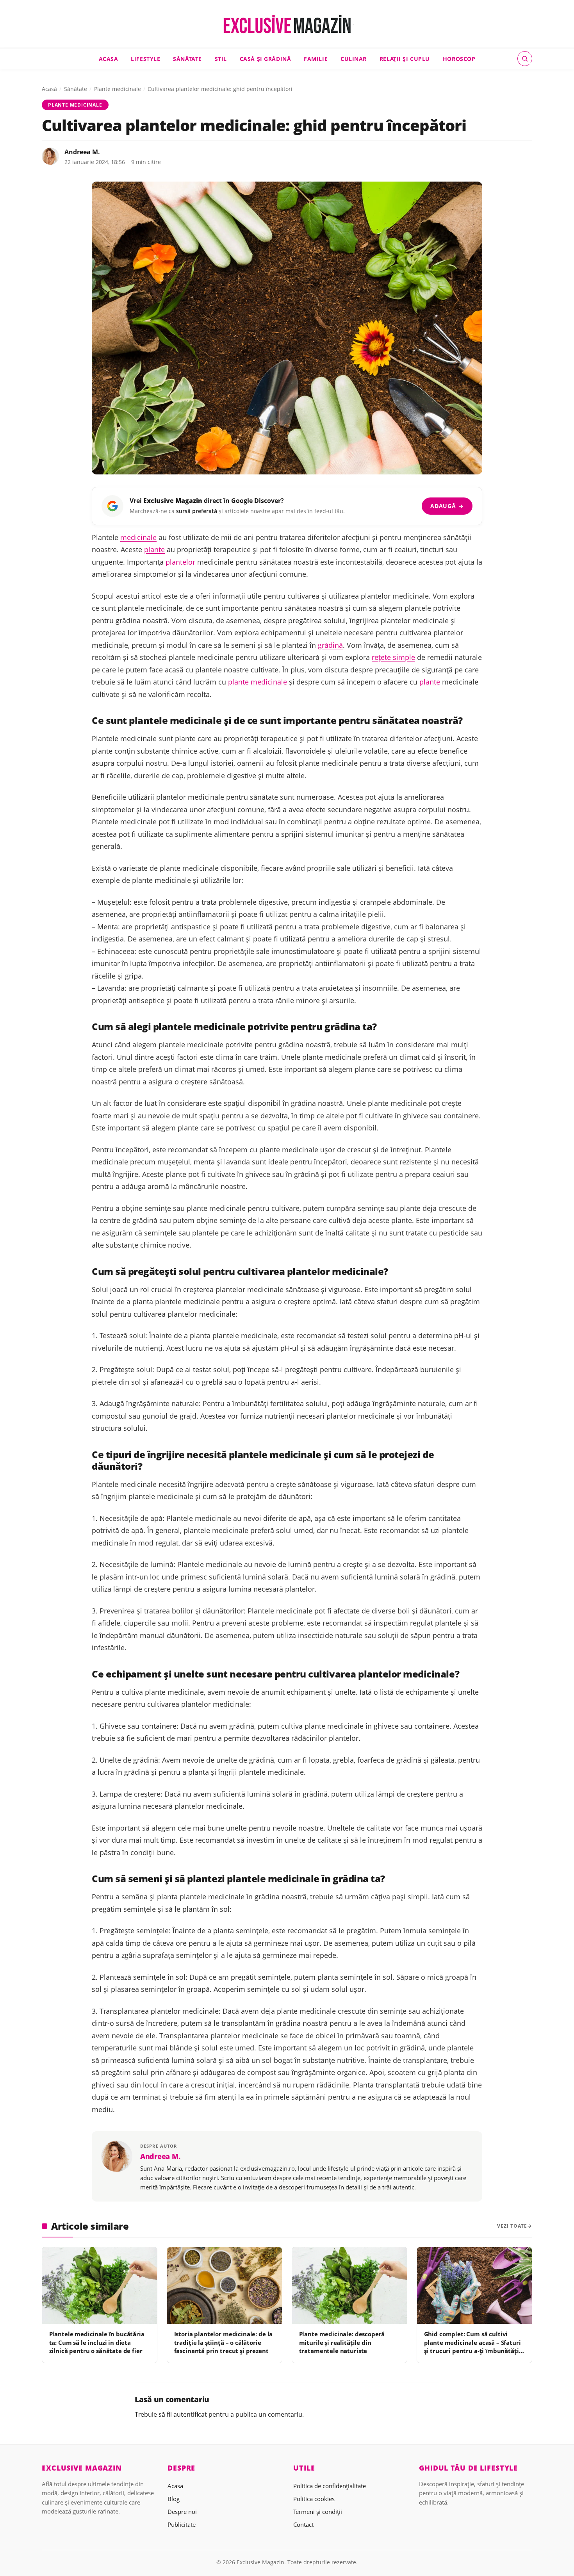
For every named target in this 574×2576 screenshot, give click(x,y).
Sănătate (187, 58)
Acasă (49, 89)
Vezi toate (512, 2226)
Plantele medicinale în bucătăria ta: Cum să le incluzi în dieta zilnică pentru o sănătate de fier (97, 2342)
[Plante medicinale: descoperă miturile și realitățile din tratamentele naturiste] (349, 2285)
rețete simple (393, 657)
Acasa (109, 58)
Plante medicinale (118, 89)
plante (154, 549)
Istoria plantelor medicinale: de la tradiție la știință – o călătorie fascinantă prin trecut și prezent (224, 2342)
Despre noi (182, 2512)
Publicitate (182, 2524)
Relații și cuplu (405, 58)
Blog (174, 2499)
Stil (221, 58)
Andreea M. (82, 152)
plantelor (180, 562)
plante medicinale (258, 682)
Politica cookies (314, 2499)
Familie (316, 58)
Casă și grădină (266, 58)
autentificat (190, 2414)
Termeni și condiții (318, 2512)
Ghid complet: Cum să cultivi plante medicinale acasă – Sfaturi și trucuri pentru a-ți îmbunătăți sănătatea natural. (472, 2346)
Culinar (354, 58)
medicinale (138, 537)
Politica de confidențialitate (330, 2486)
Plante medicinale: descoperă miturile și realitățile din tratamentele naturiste (342, 2342)
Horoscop (459, 58)
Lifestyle (145, 58)
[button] (525, 59)
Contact (303, 2524)
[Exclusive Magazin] (287, 24)
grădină (330, 645)
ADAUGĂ (447, 506)
